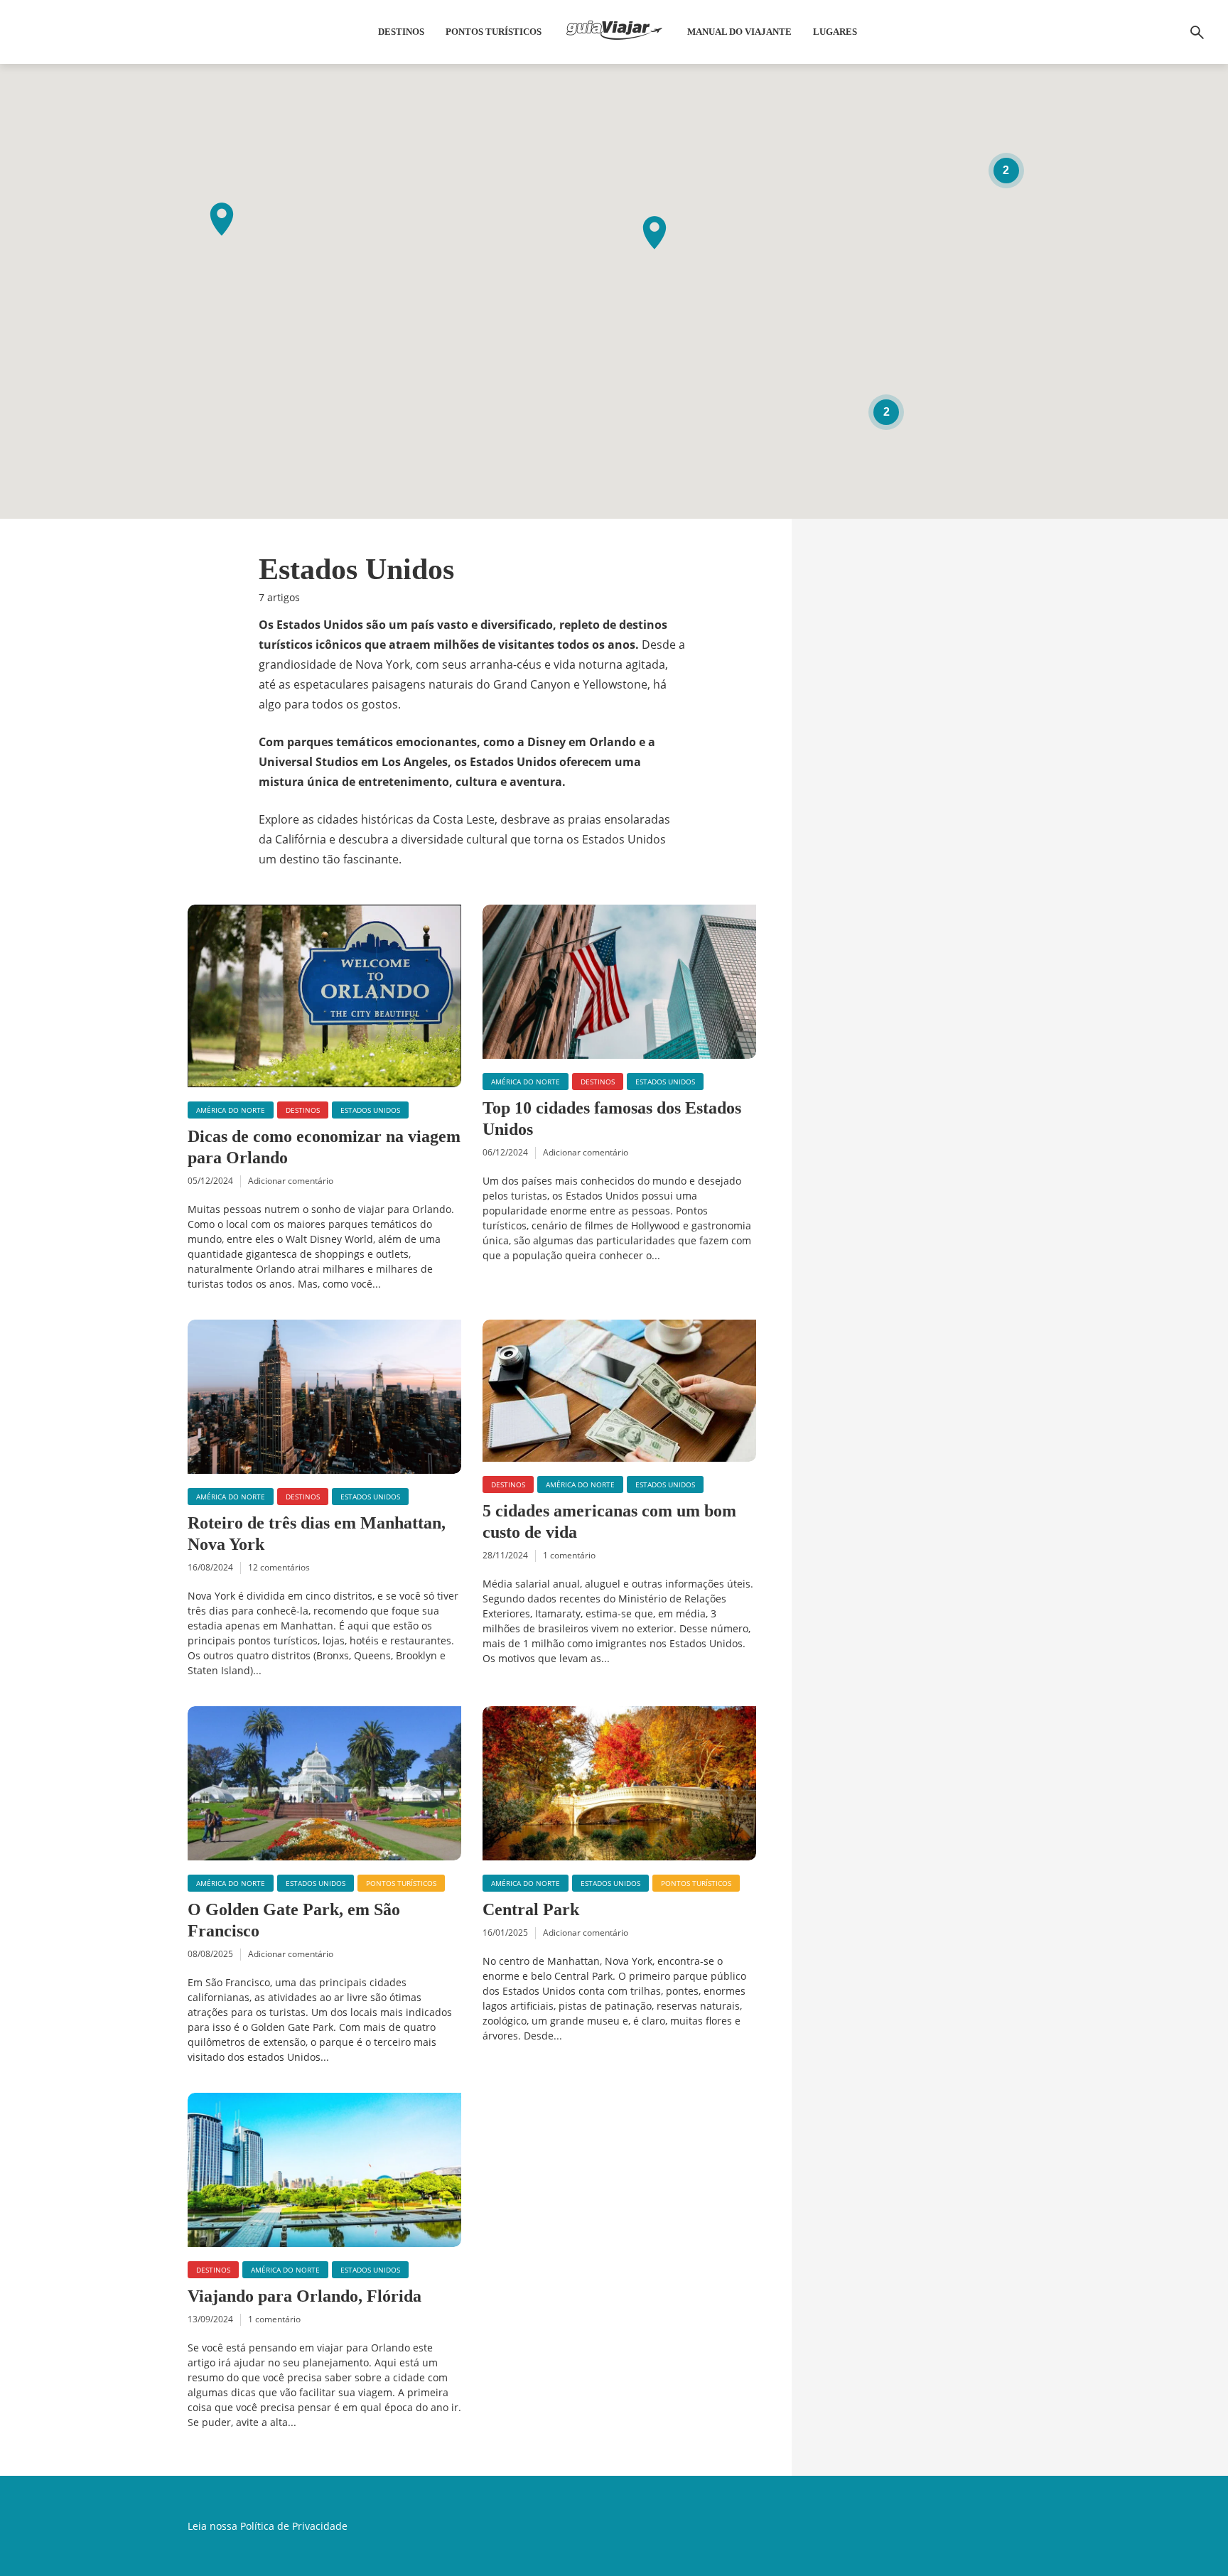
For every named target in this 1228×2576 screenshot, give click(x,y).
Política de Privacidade (294, 2526)
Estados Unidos (370, 1110)
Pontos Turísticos (494, 32)
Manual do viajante (739, 32)
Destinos (401, 32)
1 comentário (569, 1555)
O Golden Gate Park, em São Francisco (294, 1920)
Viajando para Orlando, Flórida (305, 2296)
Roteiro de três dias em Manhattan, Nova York (317, 1534)
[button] (655, 233)
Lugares (835, 32)
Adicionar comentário (291, 1181)
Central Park (531, 1909)
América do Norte (231, 1110)
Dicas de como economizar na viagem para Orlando (324, 1147)
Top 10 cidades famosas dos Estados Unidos (612, 1119)
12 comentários (279, 1567)
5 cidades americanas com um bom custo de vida (609, 1521)
